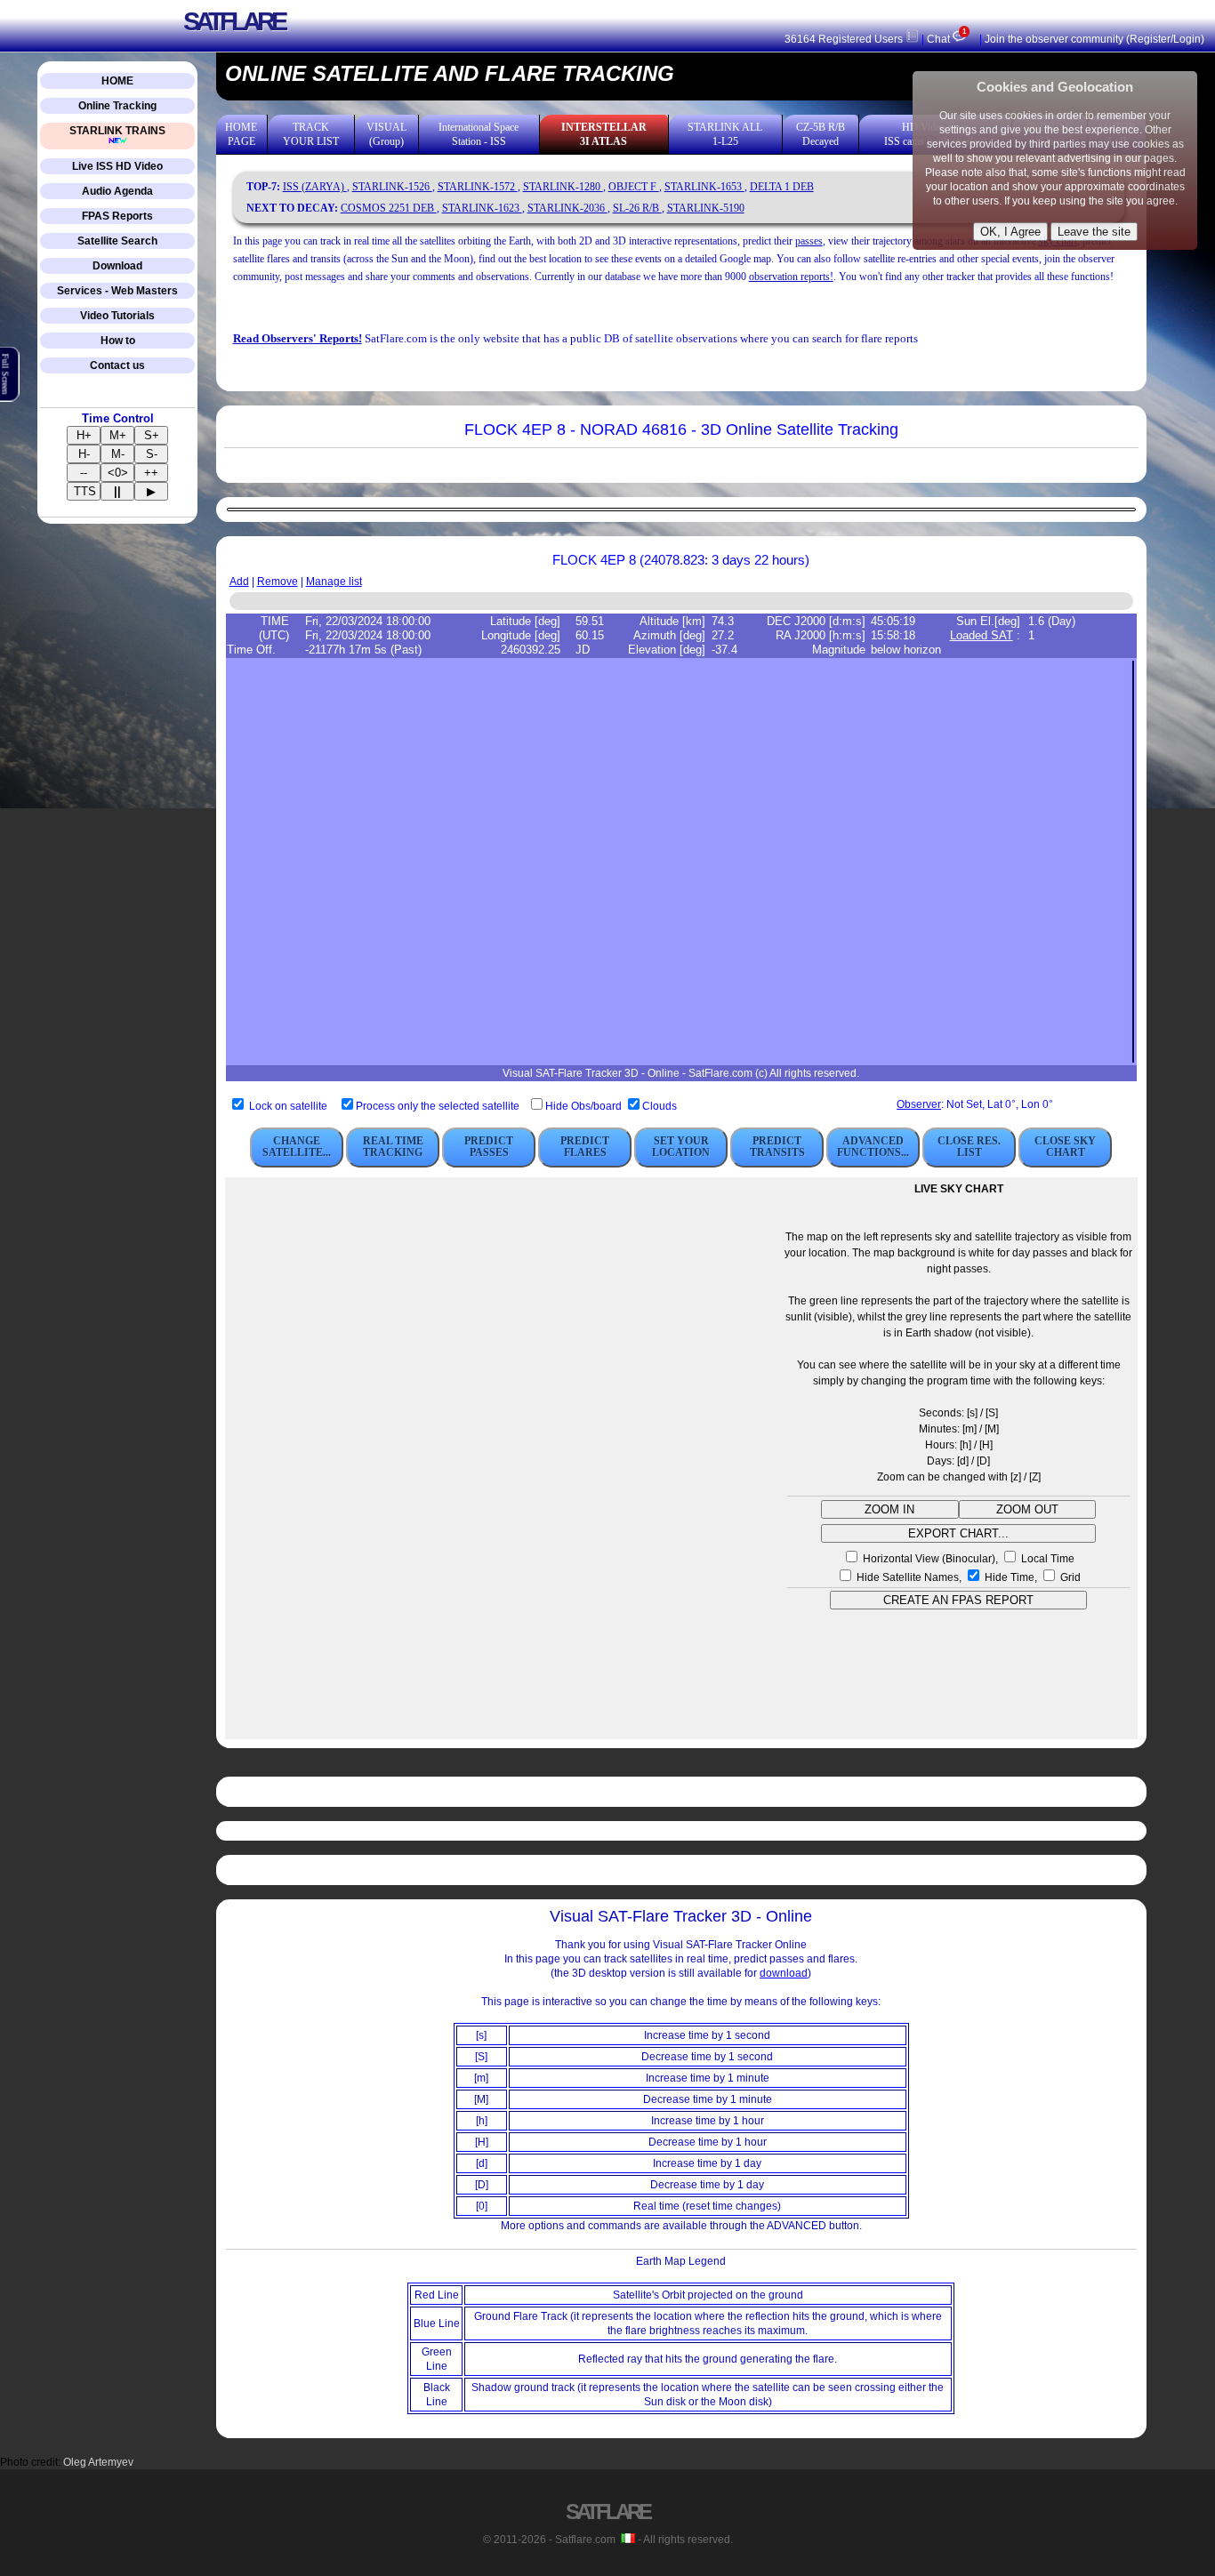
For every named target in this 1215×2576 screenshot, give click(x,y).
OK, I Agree (1010, 232)
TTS (85, 491)
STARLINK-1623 (482, 208)
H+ (84, 435)
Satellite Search (117, 241)
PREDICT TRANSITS (777, 1147)
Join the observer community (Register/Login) (1094, 39)
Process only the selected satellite (439, 1106)
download (784, 1973)
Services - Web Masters (117, 291)
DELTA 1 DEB (782, 187)
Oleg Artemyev (98, 2462)
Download (117, 266)
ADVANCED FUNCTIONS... (873, 1147)
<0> (118, 473)
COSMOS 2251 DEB (389, 208)
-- (84, 473)
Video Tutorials (117, 316)
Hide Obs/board (585, 1106)
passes (809, 241)
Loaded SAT (982, 635)
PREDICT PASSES (489, 1147)
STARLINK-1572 (478, 187)
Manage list (334, 582)
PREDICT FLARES (585, 1147)
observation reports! (791, 277)
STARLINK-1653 (704, 187)
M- (118, 454)
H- (84, 454)
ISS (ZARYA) (315, 187)
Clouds (660, 1106)
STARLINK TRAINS (117, 131)
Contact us (117, 365)
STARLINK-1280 (563, 187)
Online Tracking (117, 106)
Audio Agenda (117, 191)
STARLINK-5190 (706, 208)
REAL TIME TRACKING (393, 1147)
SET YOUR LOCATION (681, 1147)
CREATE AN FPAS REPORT (958, 1600)
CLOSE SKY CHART (1065, 1147)
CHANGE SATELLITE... (297, 1147)
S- (152, 454)
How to (118, 341)
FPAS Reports (117, 216)
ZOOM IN (889, 1509)
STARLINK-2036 (567, 208)
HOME (117, 81)
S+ (152, 435)
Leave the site (1094, 232)
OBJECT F (634, 187)
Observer (919, 1104)
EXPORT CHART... (958, 1533)
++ (151, 473)
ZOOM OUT (1027, 1509)
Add (239, 582)
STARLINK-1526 (392, 187)
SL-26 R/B (637, 208)
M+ (118, 435)
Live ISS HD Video (117, 166)
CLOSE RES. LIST (969, 1147)
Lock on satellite (288, 1106)
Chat (946, 39)
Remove (278, 582)
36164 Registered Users (845, 39)
